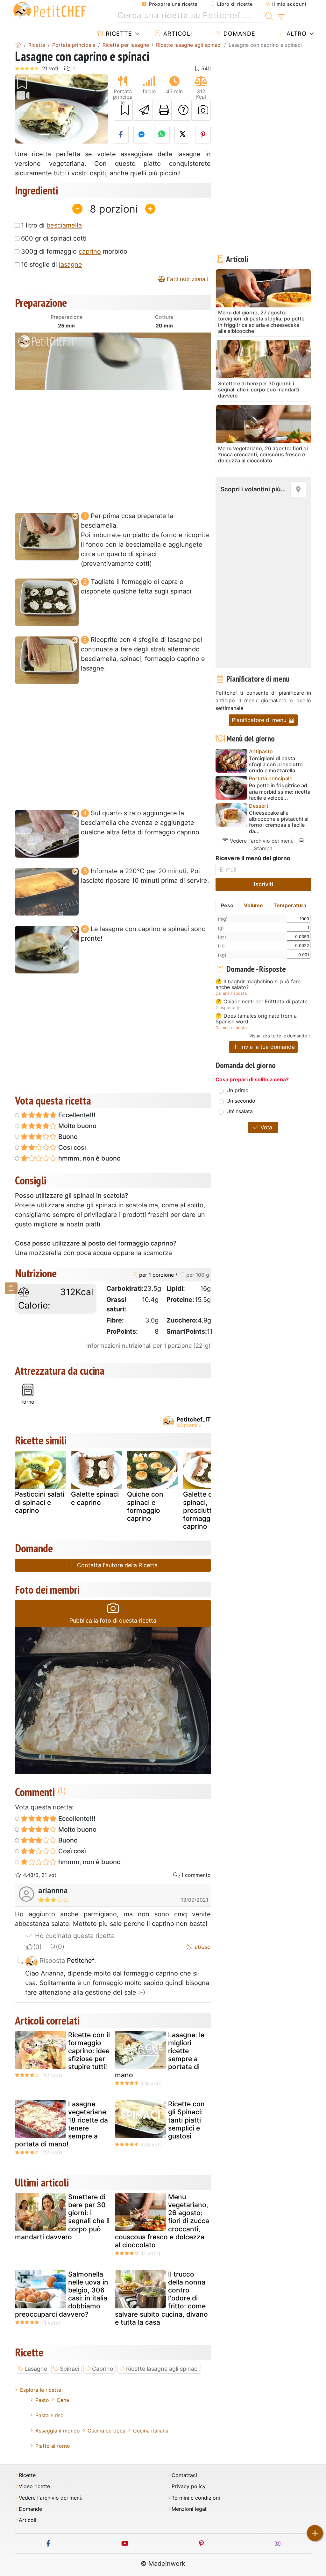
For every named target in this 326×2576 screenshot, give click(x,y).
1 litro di (51, 225)
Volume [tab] (253, 905)
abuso (202, 1947)
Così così (71, 1148)
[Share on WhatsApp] (162, 135)
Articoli (177, 34)
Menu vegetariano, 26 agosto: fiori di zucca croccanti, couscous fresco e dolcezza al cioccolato (162, 2221)
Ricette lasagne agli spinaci (162, 2369)
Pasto (42, 2400)
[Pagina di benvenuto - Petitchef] (18, 45)
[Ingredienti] (11, 1288)
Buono (67, 1137)
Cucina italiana (151, 2431)
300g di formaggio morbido (74, 251)
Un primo (237, 1090)
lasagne (71, 264)
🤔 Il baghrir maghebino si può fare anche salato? (258, 984)
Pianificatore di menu (260, 720)
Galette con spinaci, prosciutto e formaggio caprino (202, 1510)
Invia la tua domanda (267, 1047)
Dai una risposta (231, 993)
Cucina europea (106, 2431)
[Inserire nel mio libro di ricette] (123, 110)
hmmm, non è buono (89, 1158)
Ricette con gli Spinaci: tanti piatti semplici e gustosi (186, 2120)
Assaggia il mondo (58, 2431)
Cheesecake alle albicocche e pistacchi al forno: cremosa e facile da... (279, 822)
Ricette (118, 34)
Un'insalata (240, 1111)
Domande (238, 34)
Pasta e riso (50, 2415)
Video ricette (34, 2486)
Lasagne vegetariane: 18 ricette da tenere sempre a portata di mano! (61, 2124)
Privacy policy (189, 2486)
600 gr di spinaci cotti (54, 238)
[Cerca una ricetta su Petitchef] (269, 16)
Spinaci (70, 2369)
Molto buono (77, 1126)
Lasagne (36, 2369)
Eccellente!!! (76, 1115)
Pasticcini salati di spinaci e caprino (40, 1502)
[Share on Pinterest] (203, 135)
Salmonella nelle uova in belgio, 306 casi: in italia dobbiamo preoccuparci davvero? (62, 2294)
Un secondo (241, 1101)
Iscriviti (263, 884)
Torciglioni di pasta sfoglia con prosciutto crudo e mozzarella (276, 765)
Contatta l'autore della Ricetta (117, 1565)
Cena (63, 2400)
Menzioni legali (190, 2509)
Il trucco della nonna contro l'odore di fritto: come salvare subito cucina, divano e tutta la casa (161, 2298)
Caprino (103, 2369)
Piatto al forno (53, 2446)
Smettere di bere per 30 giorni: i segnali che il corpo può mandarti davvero (62, 2217)
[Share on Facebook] (121, 135)
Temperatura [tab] (290, 905)
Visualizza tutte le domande (278, 1036)
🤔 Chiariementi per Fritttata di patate (262, 1002)
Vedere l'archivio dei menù (261, 841)
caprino (90, 251)
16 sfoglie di (52, 264)
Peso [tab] (227, 905)
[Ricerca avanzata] (281, 17)
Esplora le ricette (41, 2390)
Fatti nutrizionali (187, 279)
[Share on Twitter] (182, 135)
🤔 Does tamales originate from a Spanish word (256, 1019)
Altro (296, 34)
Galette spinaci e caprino (95, 1498)
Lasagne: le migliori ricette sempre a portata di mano (160, 2055)
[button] (22, 109)
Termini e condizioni (196, 2498)
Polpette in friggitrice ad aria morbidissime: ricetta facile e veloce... (280, 792)
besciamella (64, 225)
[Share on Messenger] (141, 135)
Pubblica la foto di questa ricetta (113, 1621)
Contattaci (184, 2475)
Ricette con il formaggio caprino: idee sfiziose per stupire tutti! (89, 2051)
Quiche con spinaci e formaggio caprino (145, 1506)
